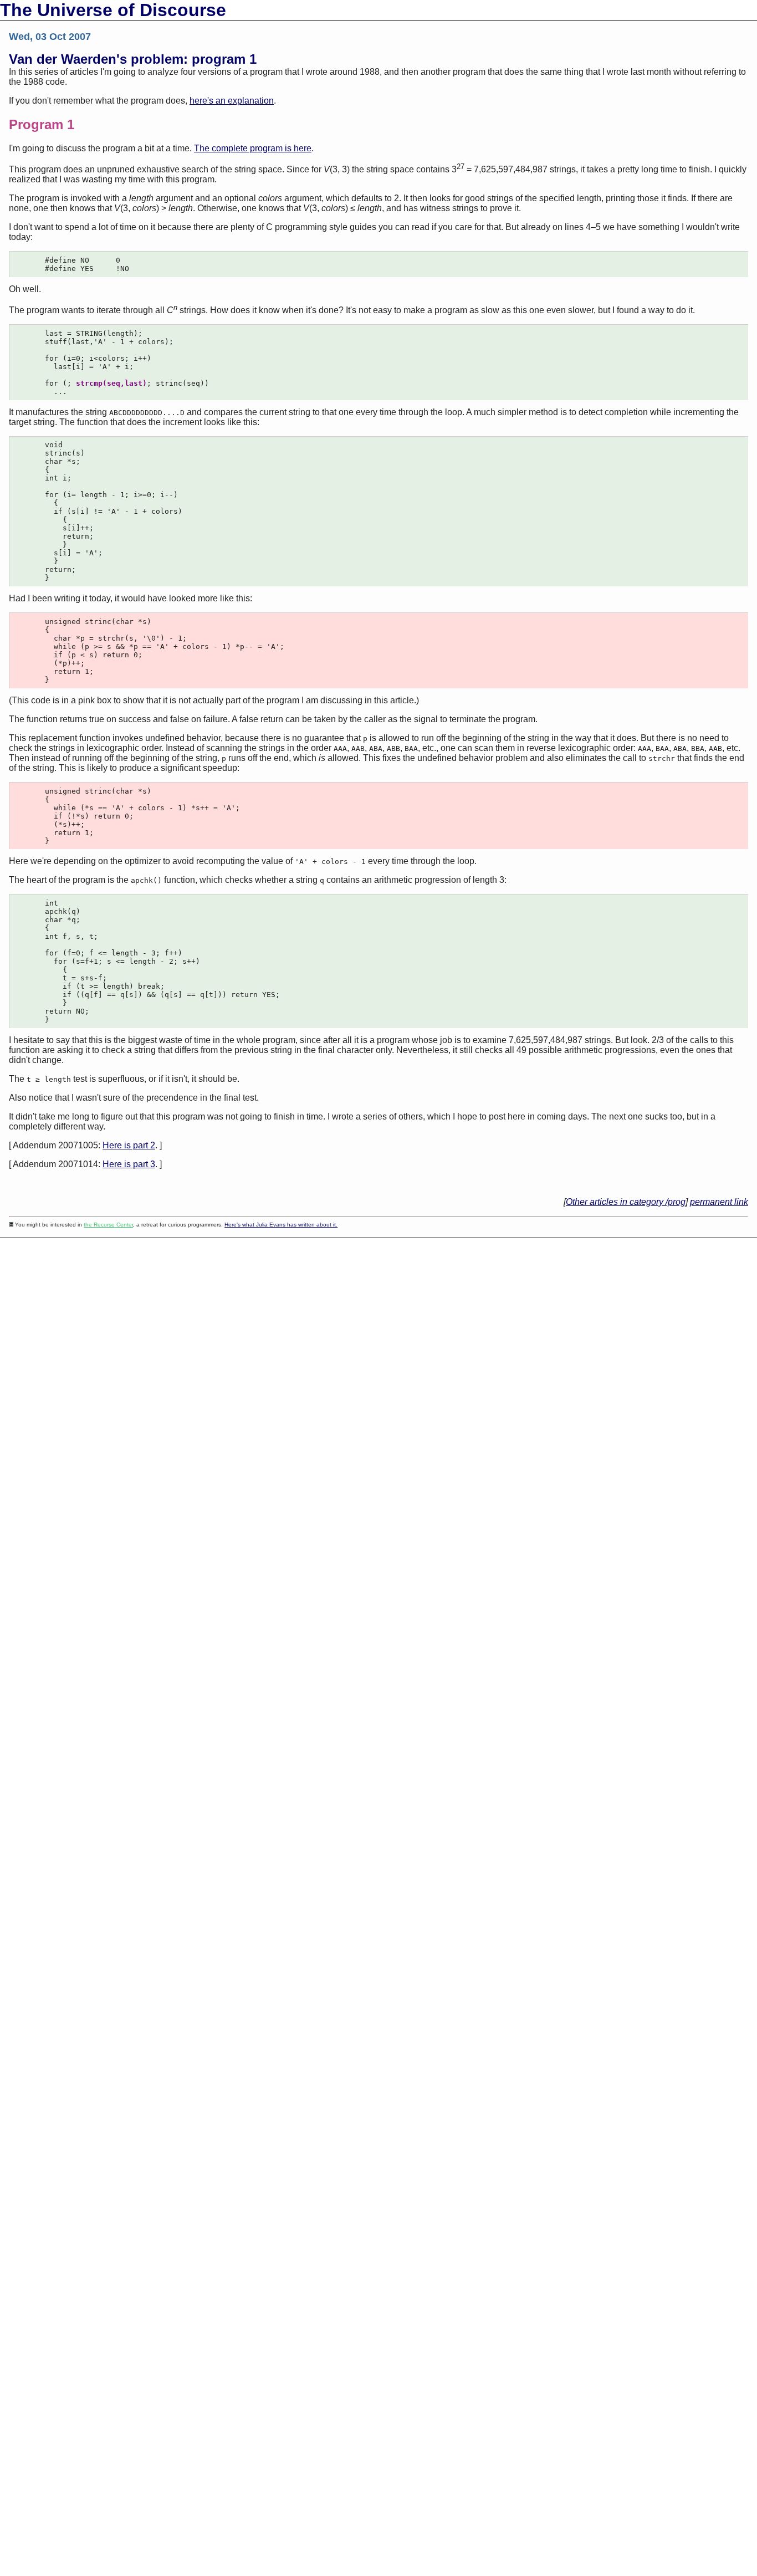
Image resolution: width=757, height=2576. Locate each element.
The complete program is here (253, 148)
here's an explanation (232, 101)
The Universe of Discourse (113, 10)
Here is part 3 (129, 1164)
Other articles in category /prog (626, 1202)
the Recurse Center (108, 1225)
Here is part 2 (129, 1145)
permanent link (719, 1202)
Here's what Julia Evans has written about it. (281, 1225)
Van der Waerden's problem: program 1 (133, 59)
